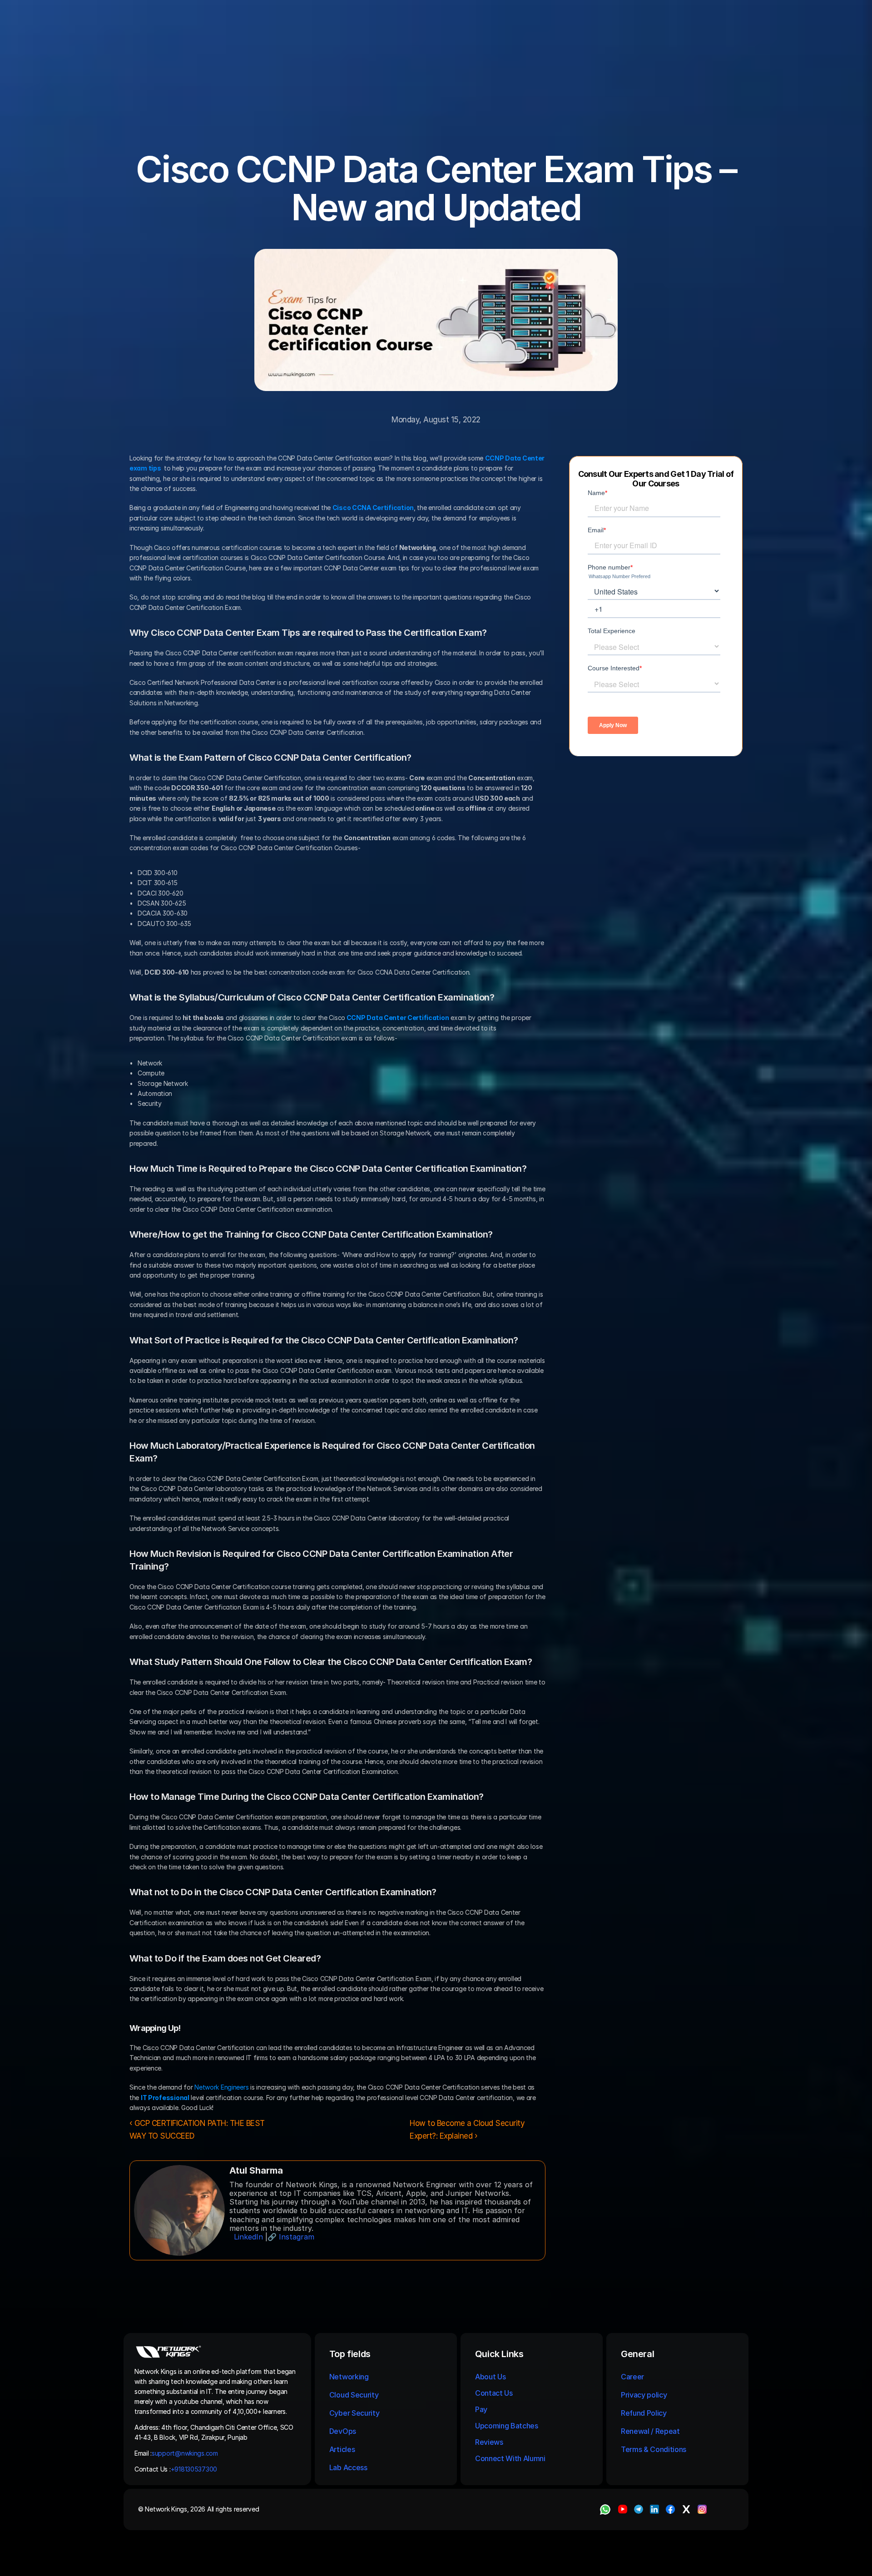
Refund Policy (644, 2413)
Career (632, 2377)
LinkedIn (248, 2237)
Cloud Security (354, 2395)
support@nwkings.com (185, 2453)
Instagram (297, 2237)
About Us (490, 2377)
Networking (349, 2377)
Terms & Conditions (654, 2449)
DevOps (343, 2431)
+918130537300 (195, 2469)
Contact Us (494, 2393)
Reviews (489, 2442)
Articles (342, 2449)
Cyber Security (354, 2413)
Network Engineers (221, 2087)
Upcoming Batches (507, 2426)
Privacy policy (644, 2395)
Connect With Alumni (511, 2458)
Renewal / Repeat (650, 2431)
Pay (481, 2409)
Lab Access (348, 2467)
